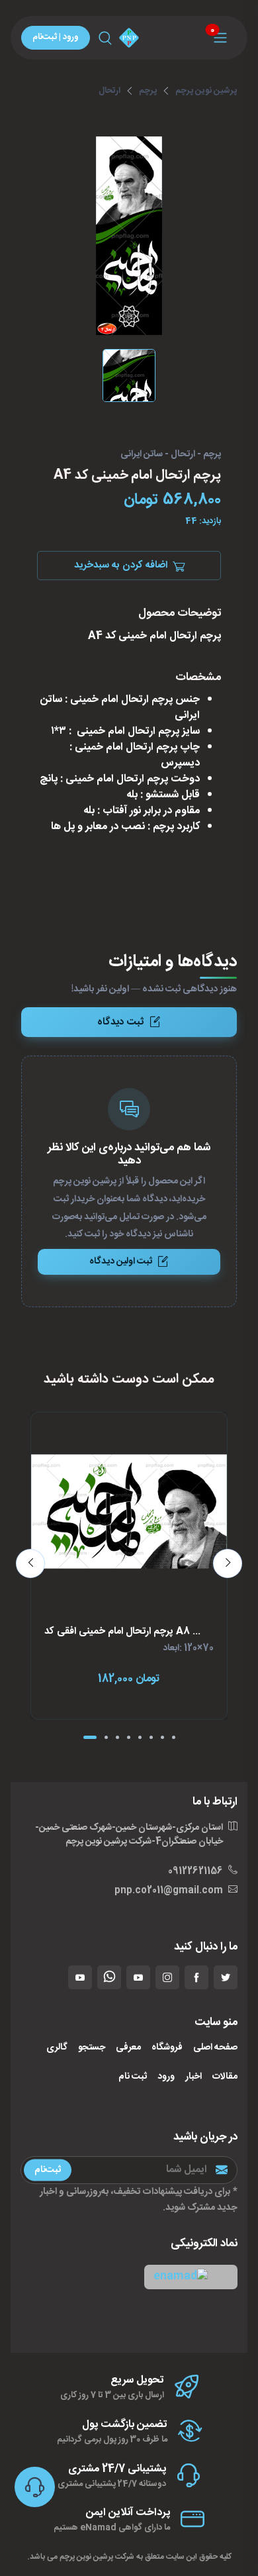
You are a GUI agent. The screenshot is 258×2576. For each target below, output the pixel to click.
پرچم (148, 91)
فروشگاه (167, 2048)
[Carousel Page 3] (117, 1737)
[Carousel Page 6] (151, 1737)
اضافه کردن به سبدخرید (121, 565)
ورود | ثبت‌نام (56, 37)
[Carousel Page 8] (174, 1737)
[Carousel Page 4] (129, 1737)
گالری (57, 2048)
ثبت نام (133, 2077)
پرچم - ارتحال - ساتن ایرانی (171, 455)
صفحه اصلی (215, 2048)
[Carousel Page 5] (140, 1737)
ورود (166, 2077)
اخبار (193, 2077)
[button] (191, 2277)
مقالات (225, 2077)
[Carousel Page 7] (162, 1737)
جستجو (92, 2048)
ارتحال (109, 91)
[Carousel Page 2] (106, 1737)
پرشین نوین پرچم (206, 91)
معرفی (128, 2048)
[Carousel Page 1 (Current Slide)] (90, 1737)
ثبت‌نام (48, 2169)
